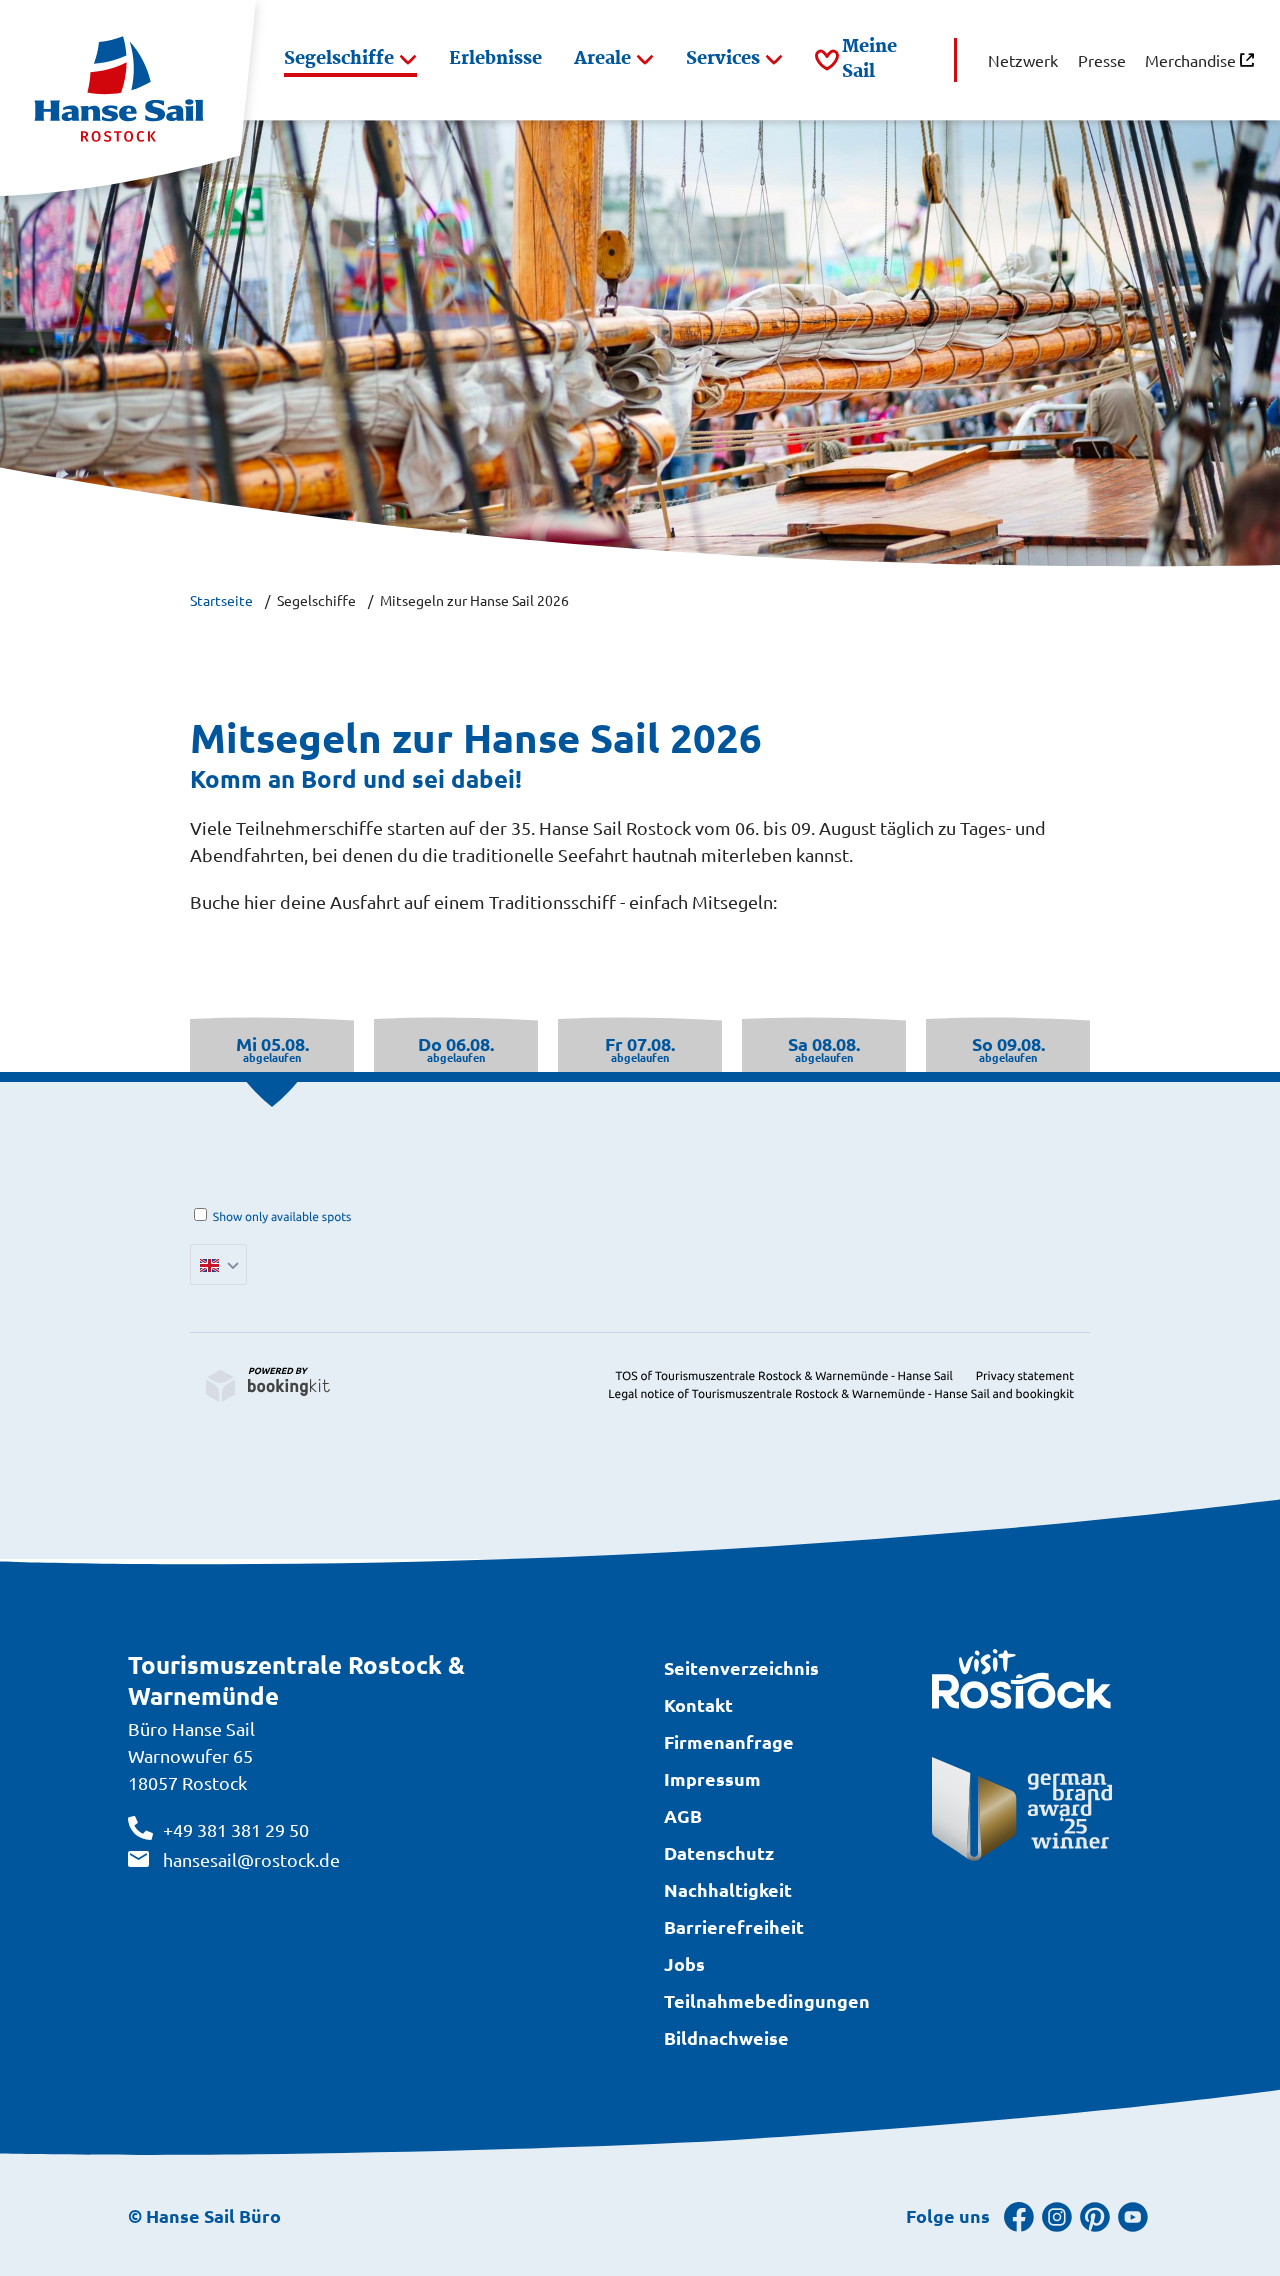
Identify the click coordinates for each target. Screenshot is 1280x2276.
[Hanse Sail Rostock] (128, 98)
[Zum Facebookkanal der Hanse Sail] (1019, 2215)
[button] (350, 60)
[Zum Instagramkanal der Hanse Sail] (1057, 2215)
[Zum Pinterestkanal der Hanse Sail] (1095, 2215)
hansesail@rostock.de (251, 1859)
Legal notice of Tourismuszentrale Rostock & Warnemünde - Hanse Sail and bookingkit (841, 1394)
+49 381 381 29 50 (236, 1829)
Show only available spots (282, 1217)
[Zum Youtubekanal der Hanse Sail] (1133, 2215)
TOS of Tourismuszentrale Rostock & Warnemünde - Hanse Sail (784, 1376)
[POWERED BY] (268, 1385)
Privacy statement (1025, 1376)
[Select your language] (218, 1264)
